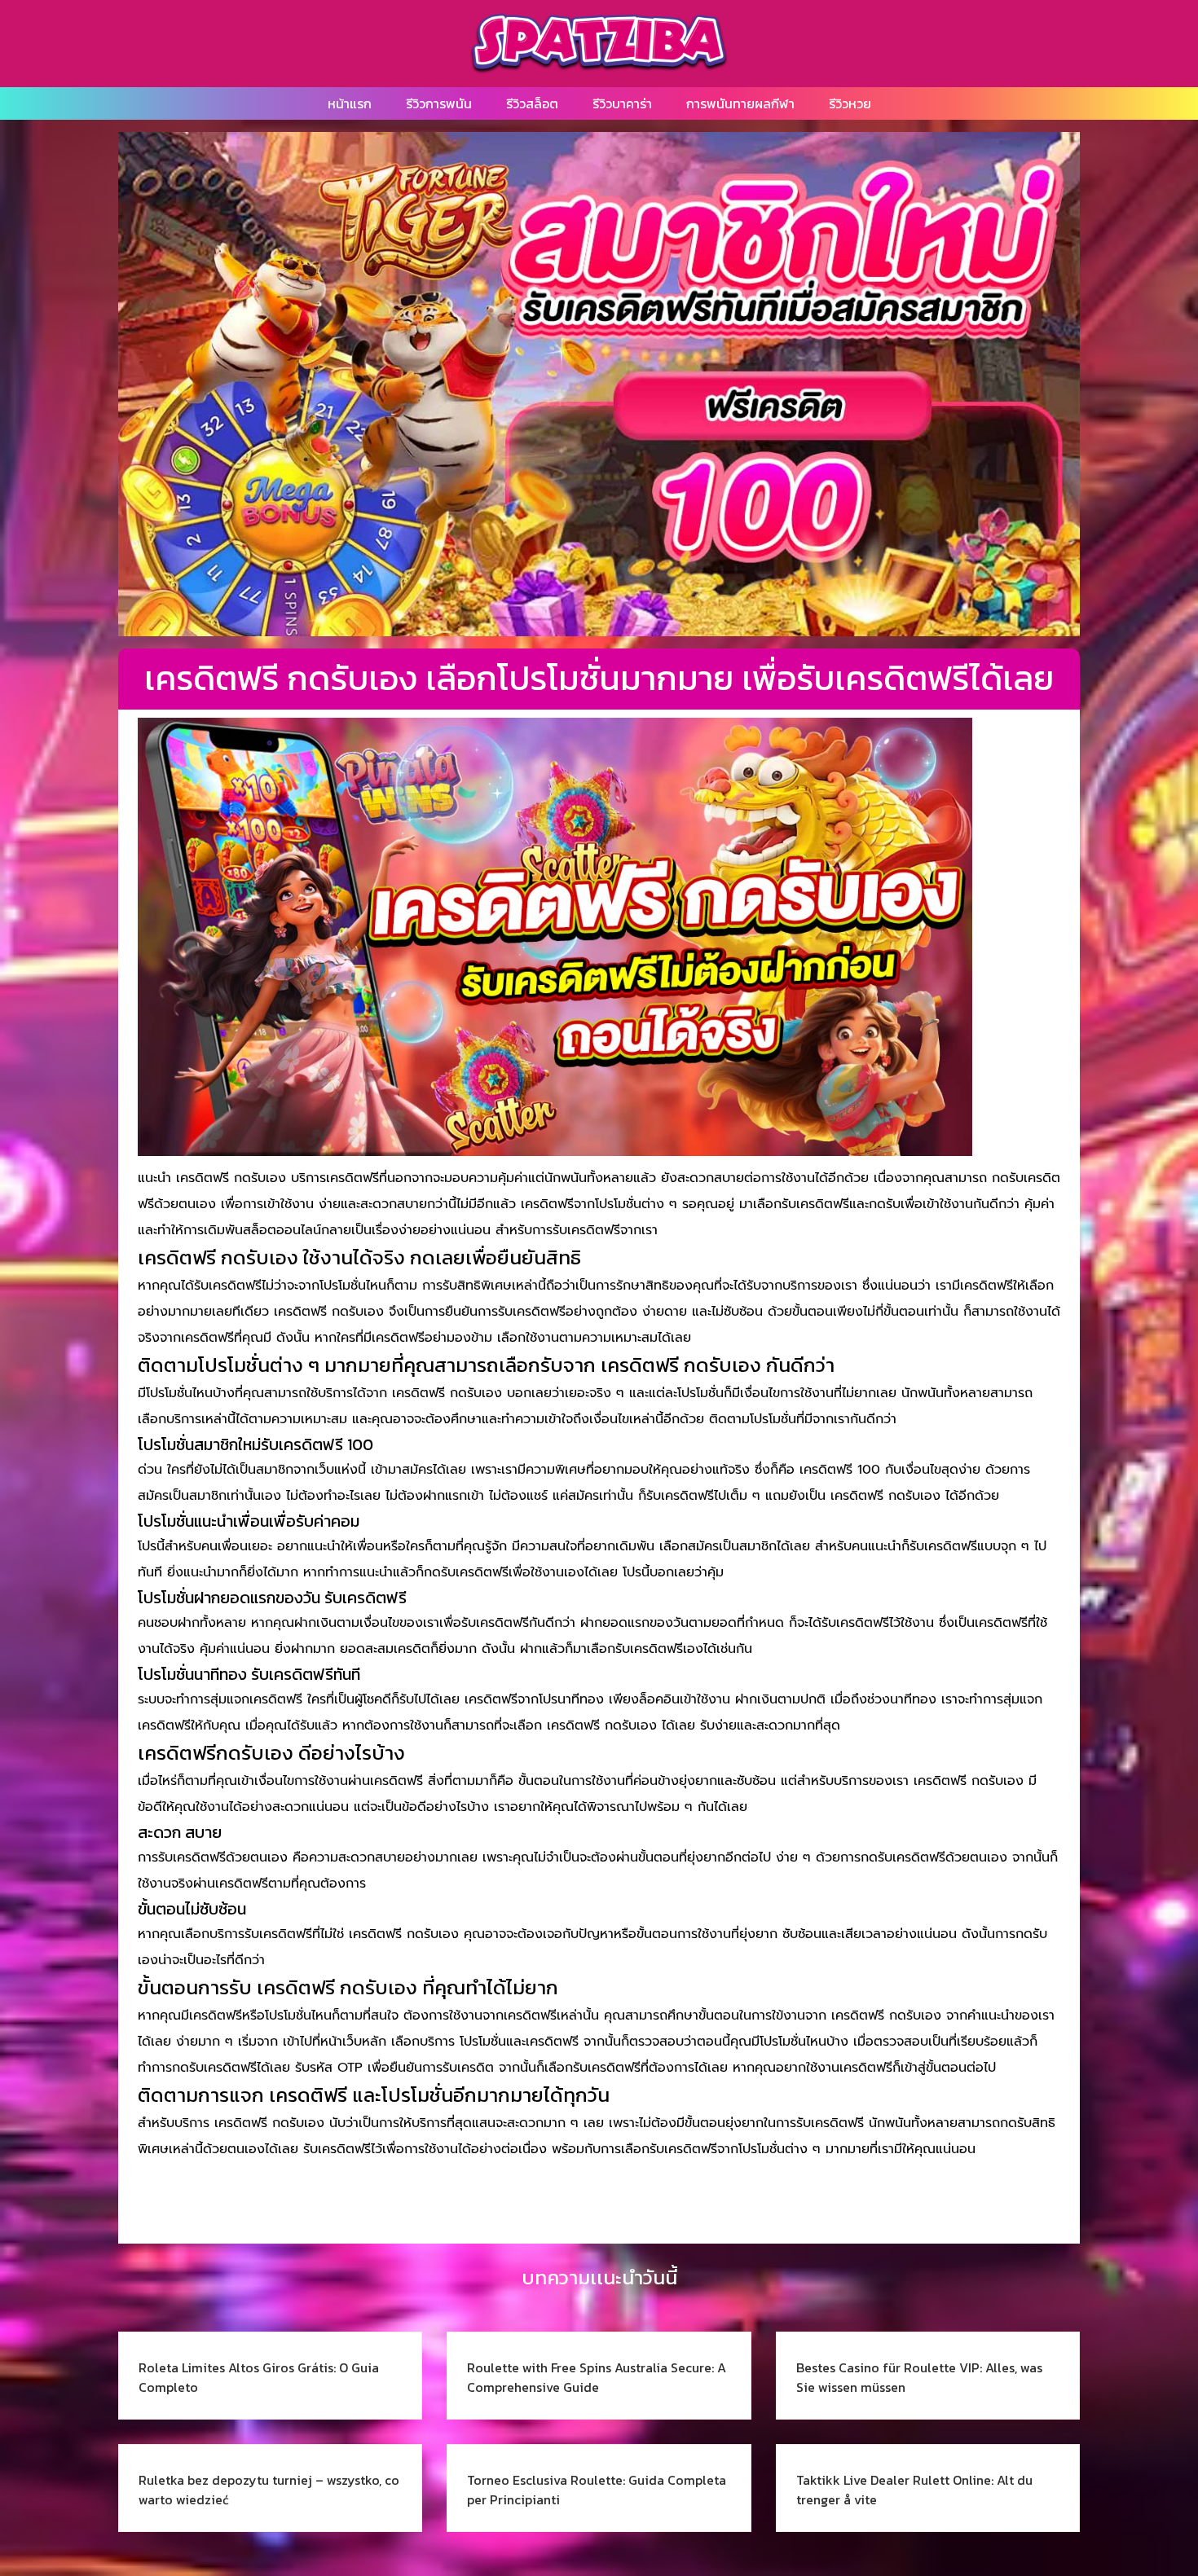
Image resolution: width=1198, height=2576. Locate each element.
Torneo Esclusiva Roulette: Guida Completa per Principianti (597, 2490)
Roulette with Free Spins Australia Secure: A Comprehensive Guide (597, 2377)
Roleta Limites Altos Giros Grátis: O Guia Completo (259, 2377)
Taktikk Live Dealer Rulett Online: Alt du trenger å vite (914, 2490)
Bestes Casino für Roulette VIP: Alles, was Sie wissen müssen (919, 2377)
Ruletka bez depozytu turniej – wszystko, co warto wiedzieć (269, 2490)
